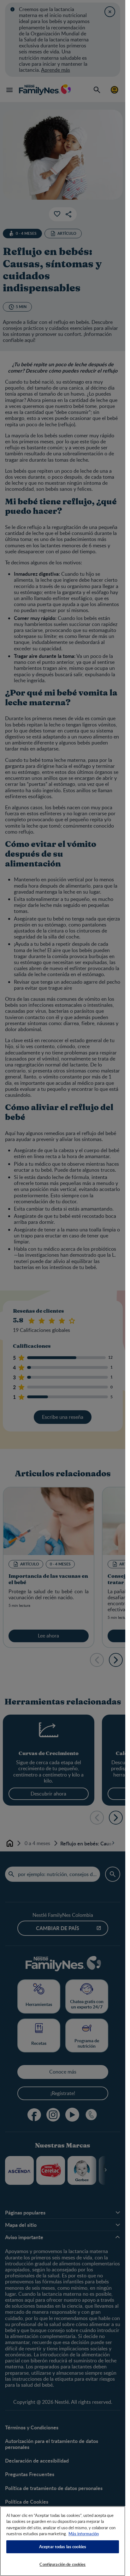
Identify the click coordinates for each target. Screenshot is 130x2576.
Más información (84, 2534)
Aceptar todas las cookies (63, 2547)
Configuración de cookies (62, 2564)
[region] (63, 2541)
